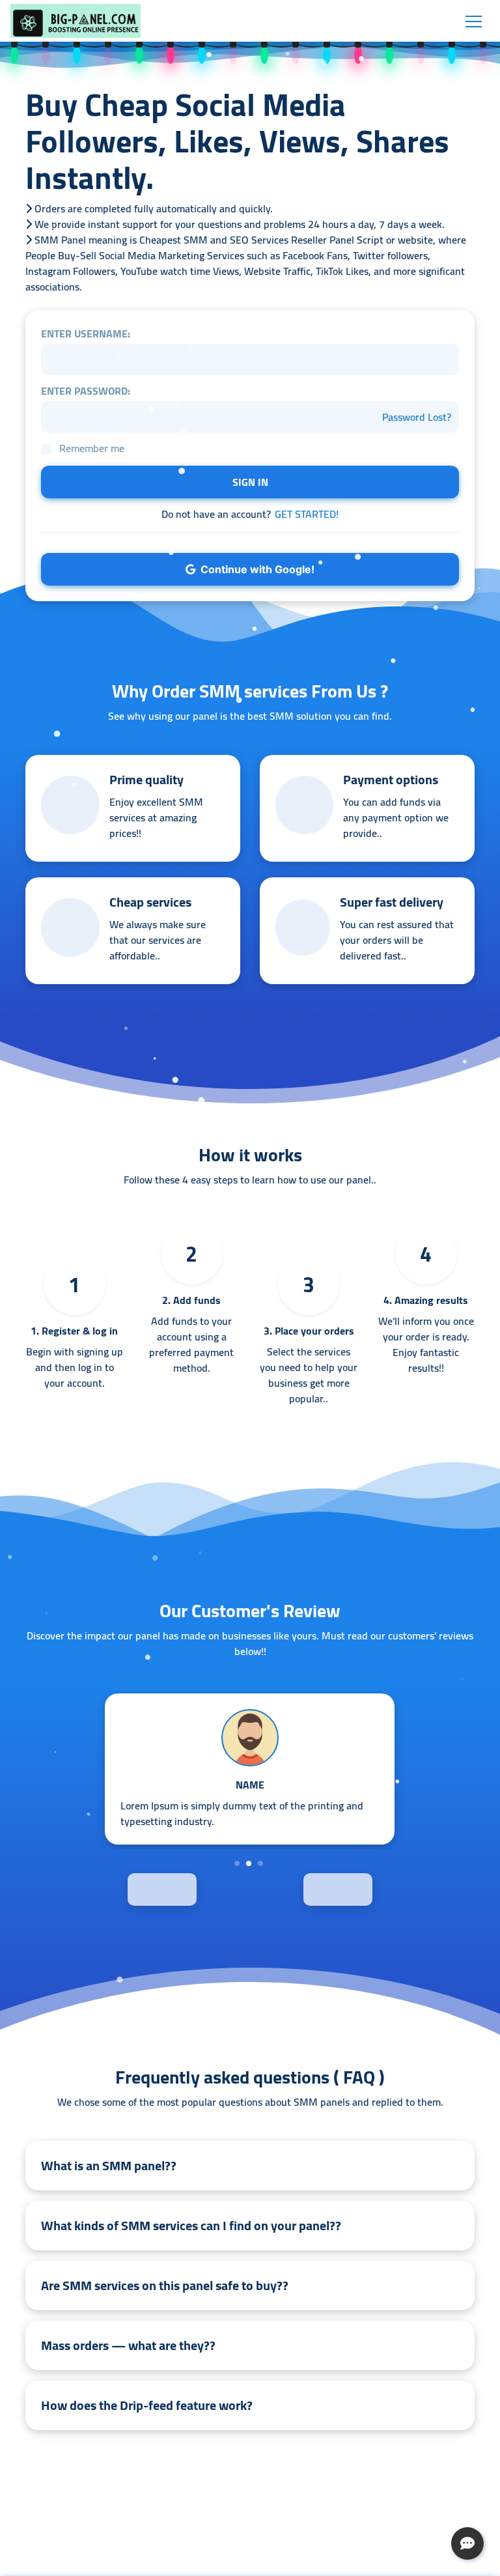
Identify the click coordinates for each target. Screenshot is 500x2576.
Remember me (92, 448)
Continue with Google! (255, 569)
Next (362, 1889)
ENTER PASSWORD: (86, 391)
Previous (138, 1889)
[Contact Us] (467, 2543)
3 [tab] (260, 1863)
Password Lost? (417, 417)
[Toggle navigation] (474, 21)
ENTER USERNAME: (86, 333)
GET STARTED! (307, 514)
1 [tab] (237, 1863)
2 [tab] (249, 1863)
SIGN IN (250, 482)
